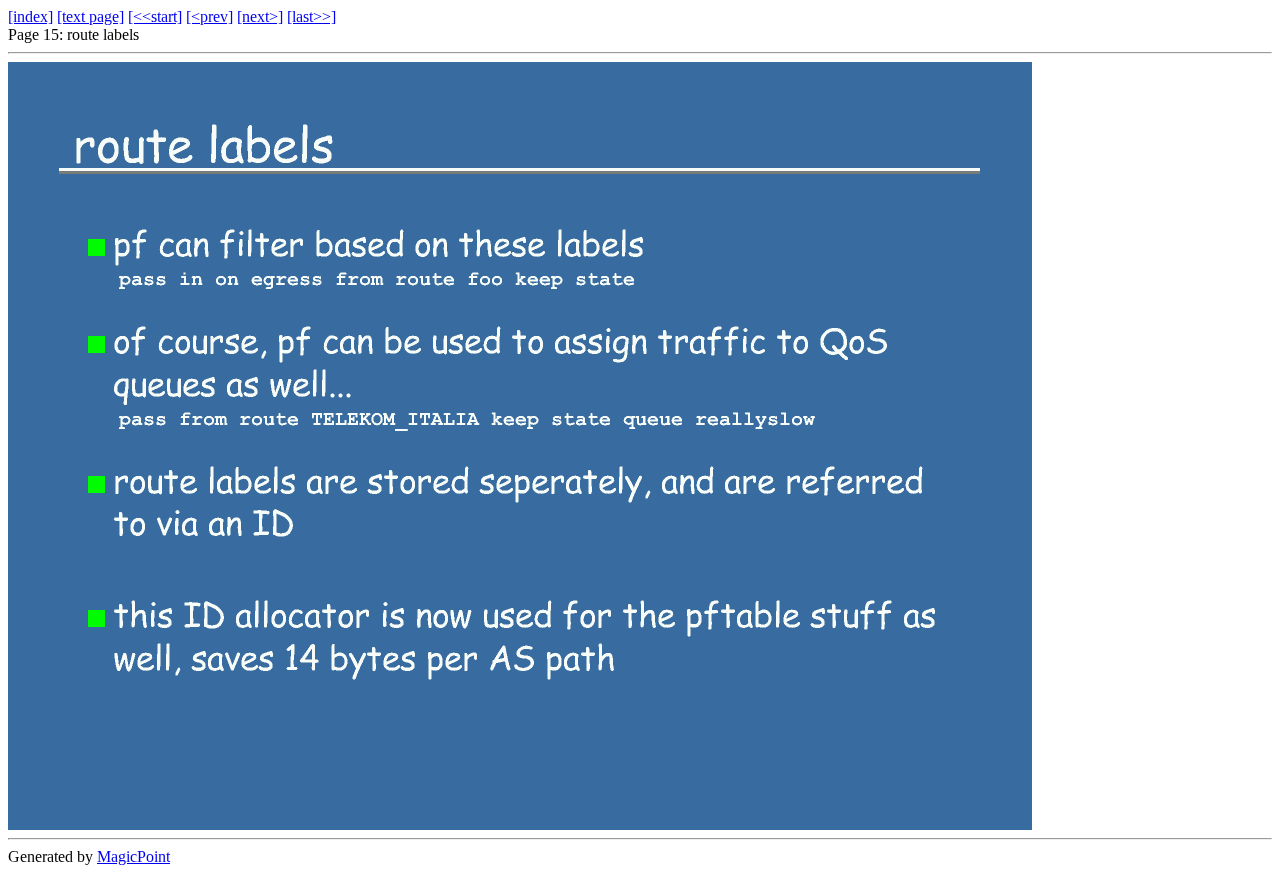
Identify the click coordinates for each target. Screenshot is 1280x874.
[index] (30, 16)
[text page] (90, 16)
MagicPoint (133, 856)
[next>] (260, 16)
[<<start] (155, 16)
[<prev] (209, 16)
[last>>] (311, 16)
